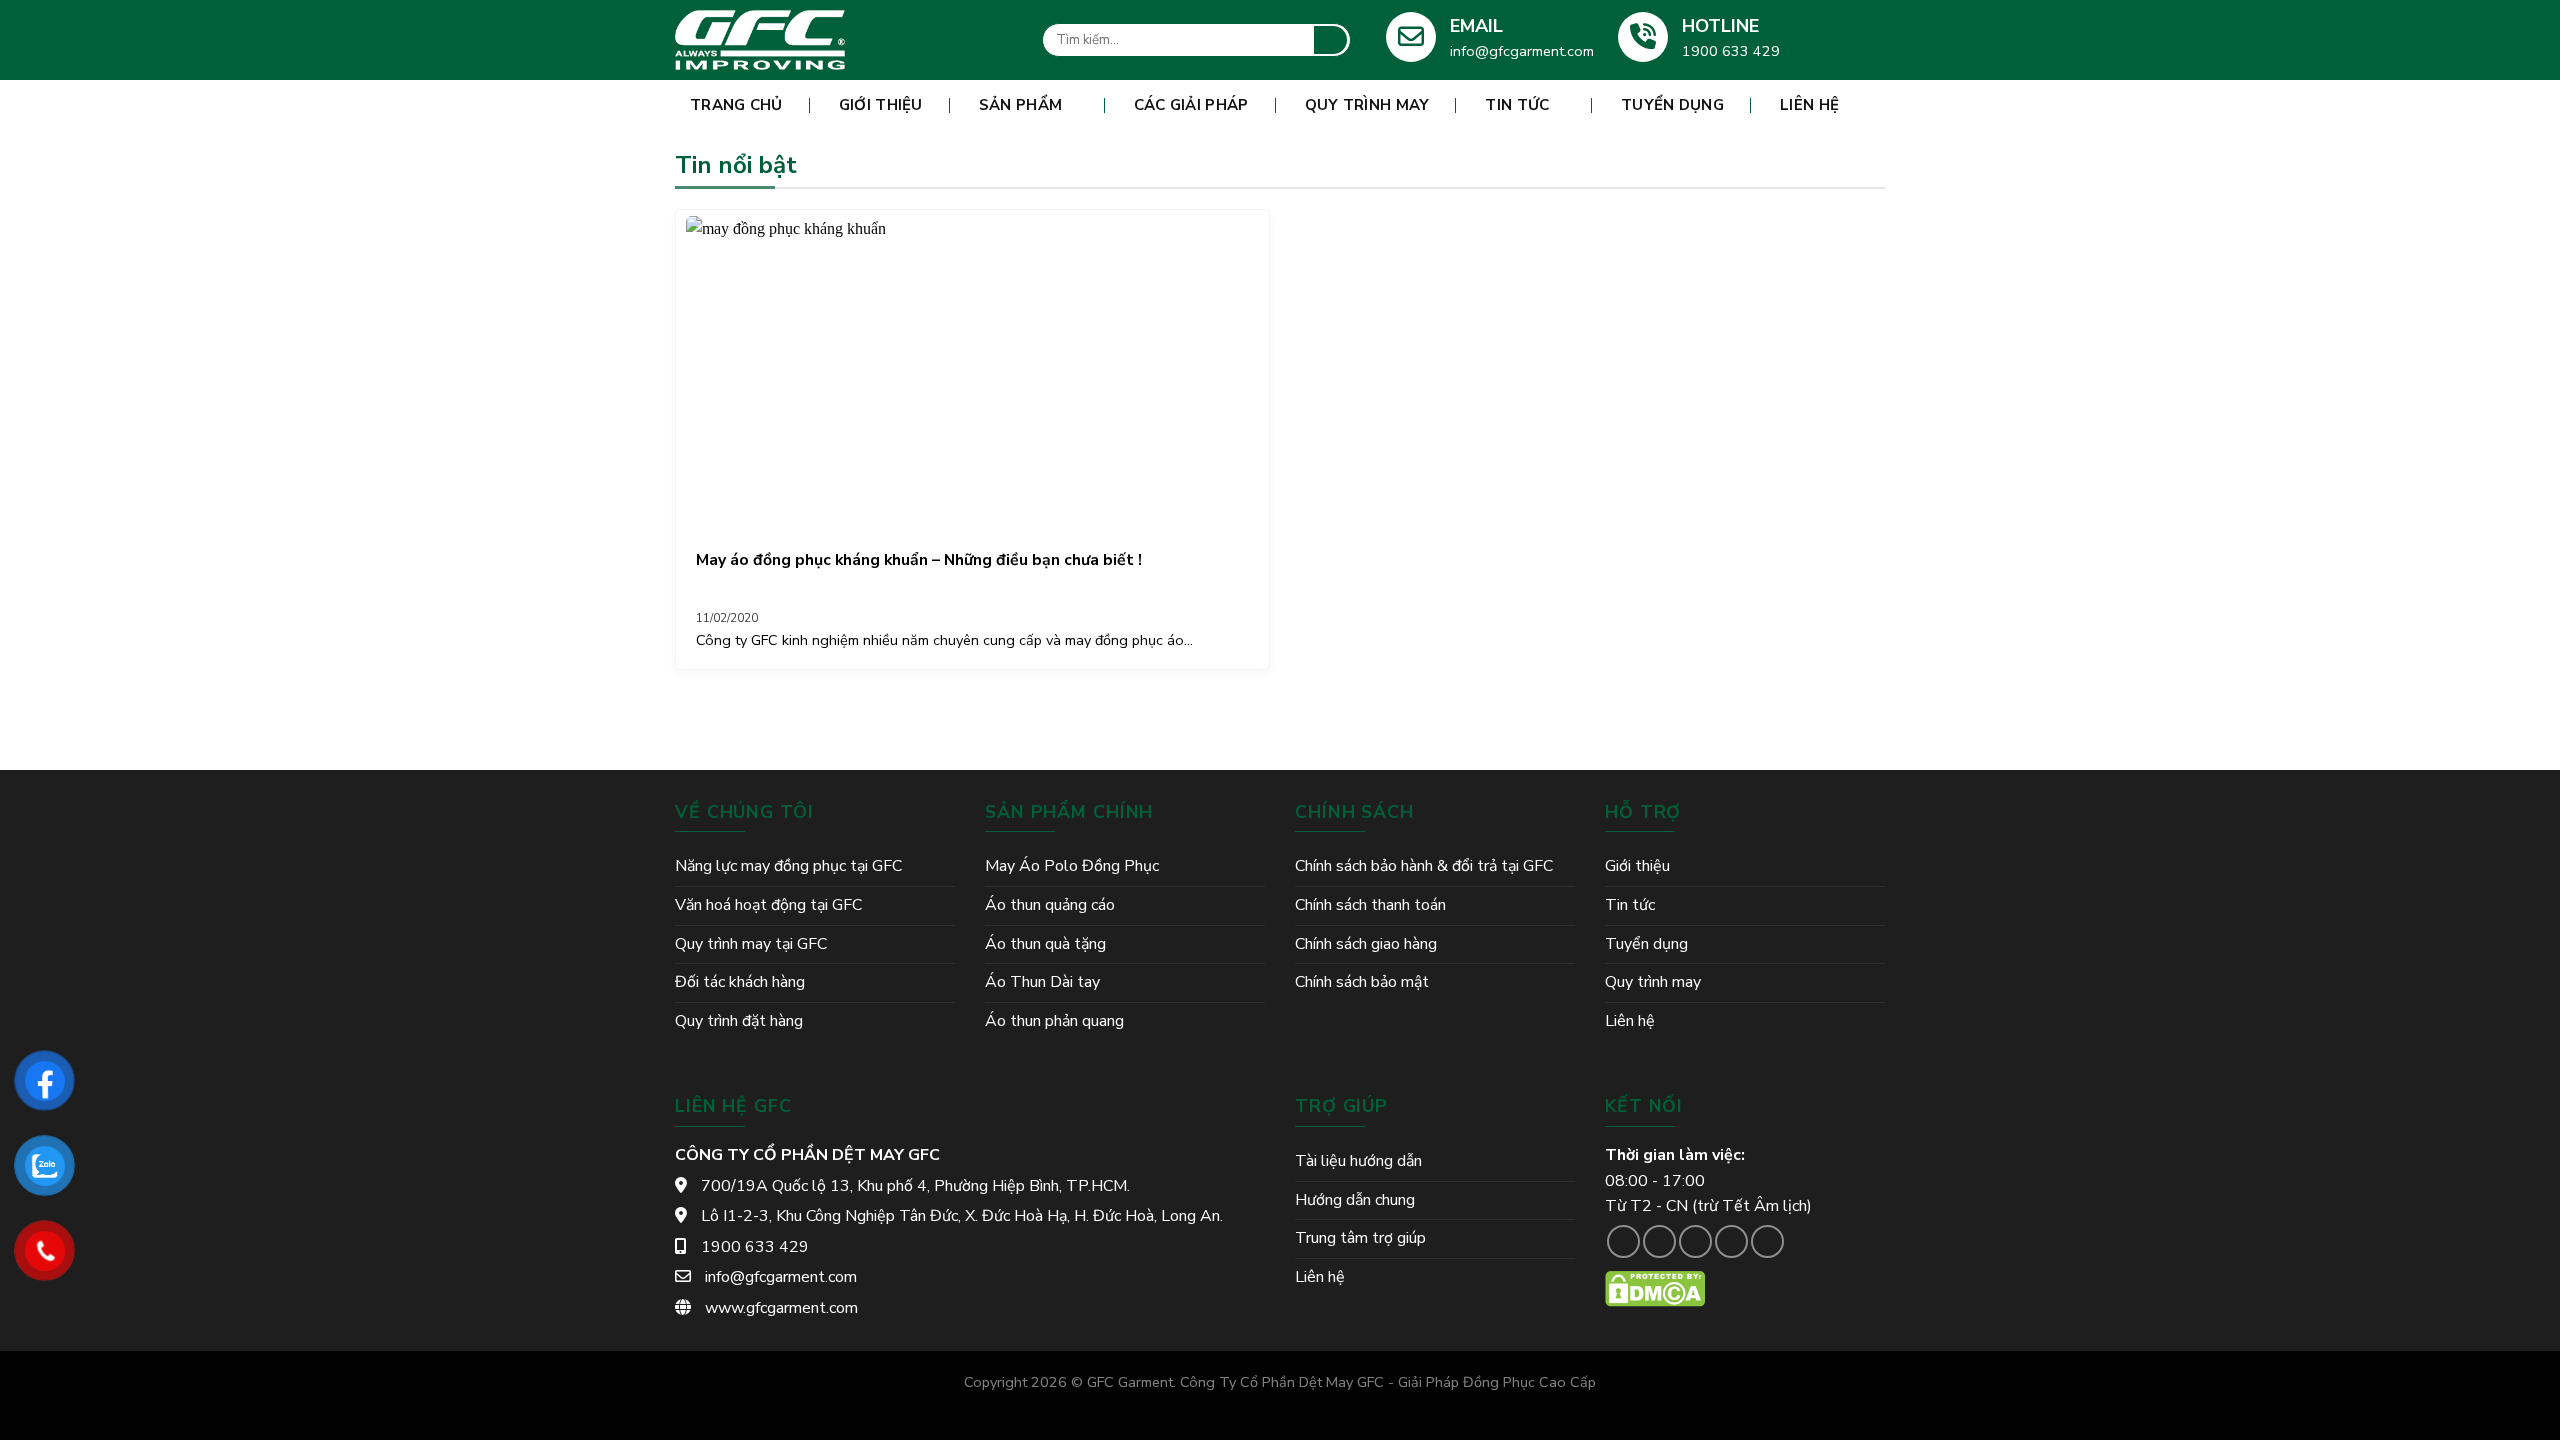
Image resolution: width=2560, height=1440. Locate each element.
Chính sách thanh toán (1370, 905)
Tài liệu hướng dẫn (1358, 1161)
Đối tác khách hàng (740, 982)
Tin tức (1517, 105)
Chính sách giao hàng (1366, 944)
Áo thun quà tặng (1045, 944)
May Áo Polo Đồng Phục (1072, 866)
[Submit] (1330, 40)
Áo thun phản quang (1054, 1021)
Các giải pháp (1191, 105)
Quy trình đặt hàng (739, 1021)
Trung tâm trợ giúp (1360, 1238)
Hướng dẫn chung (1355, 1200)
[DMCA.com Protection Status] (1655, 1288)
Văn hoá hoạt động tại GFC (768, 905)
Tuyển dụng (1672, 105)
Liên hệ (1809, 105)
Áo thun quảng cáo (1050, 905)
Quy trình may (1367, 105)
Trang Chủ (736, 105)
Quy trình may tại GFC (751, 944)
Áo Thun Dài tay (1042, 982)
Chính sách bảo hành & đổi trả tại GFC (1424, 866)
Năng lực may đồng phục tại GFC (788, 866)
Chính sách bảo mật (1362, 982)
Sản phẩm (1020, 105)
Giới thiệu (881, 105)
